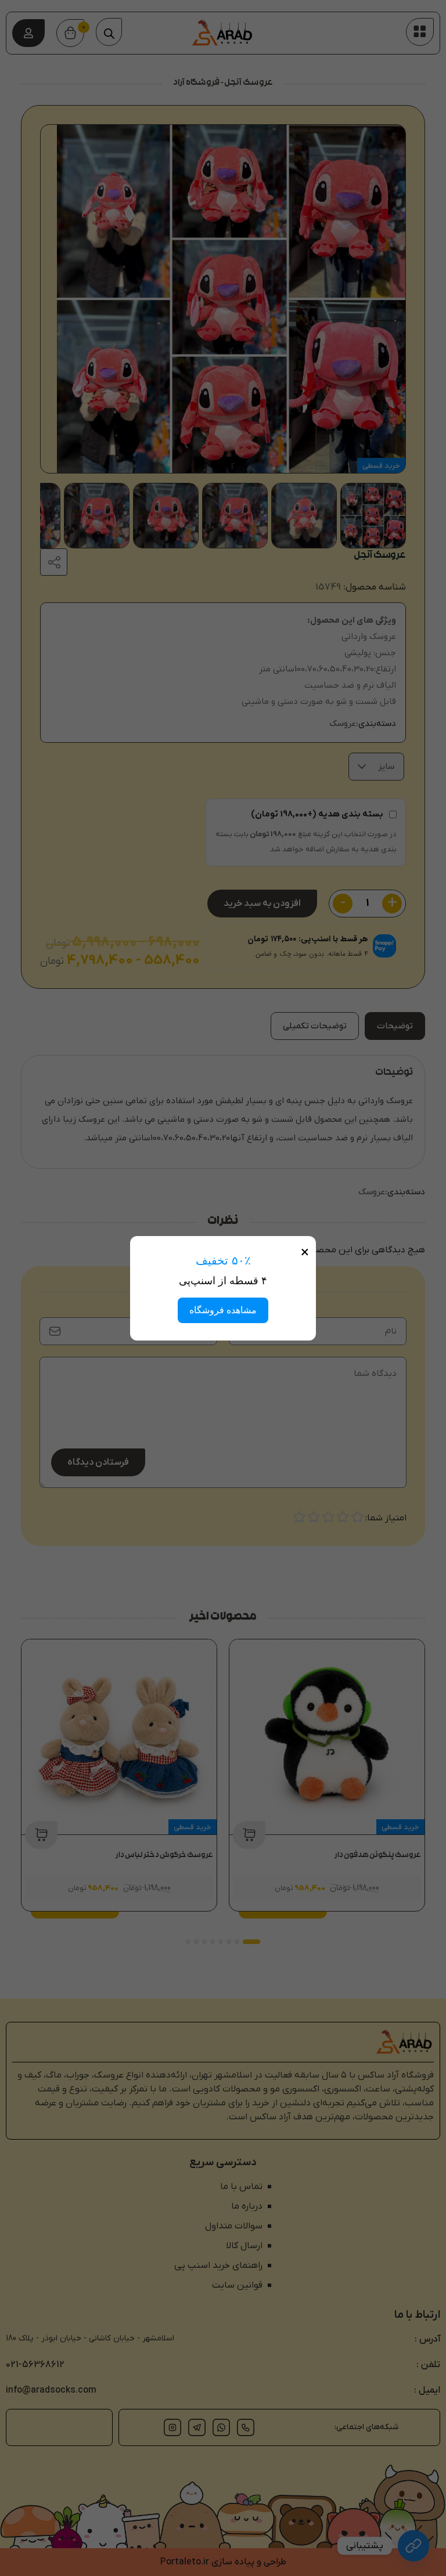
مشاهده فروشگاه (223, 1310)
